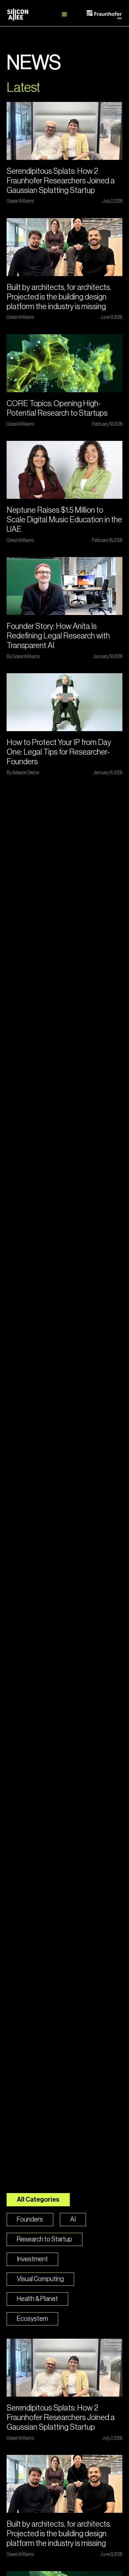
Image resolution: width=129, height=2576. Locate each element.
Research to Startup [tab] (44, 2239)
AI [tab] (73, 2220)
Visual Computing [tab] (40, 2279)
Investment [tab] (32, 2259)
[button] (64, 15)
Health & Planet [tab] (37, 2299)
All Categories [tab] (38, 2200)
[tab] (32, 2319)
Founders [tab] (30, 2220)
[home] (25, 15)
